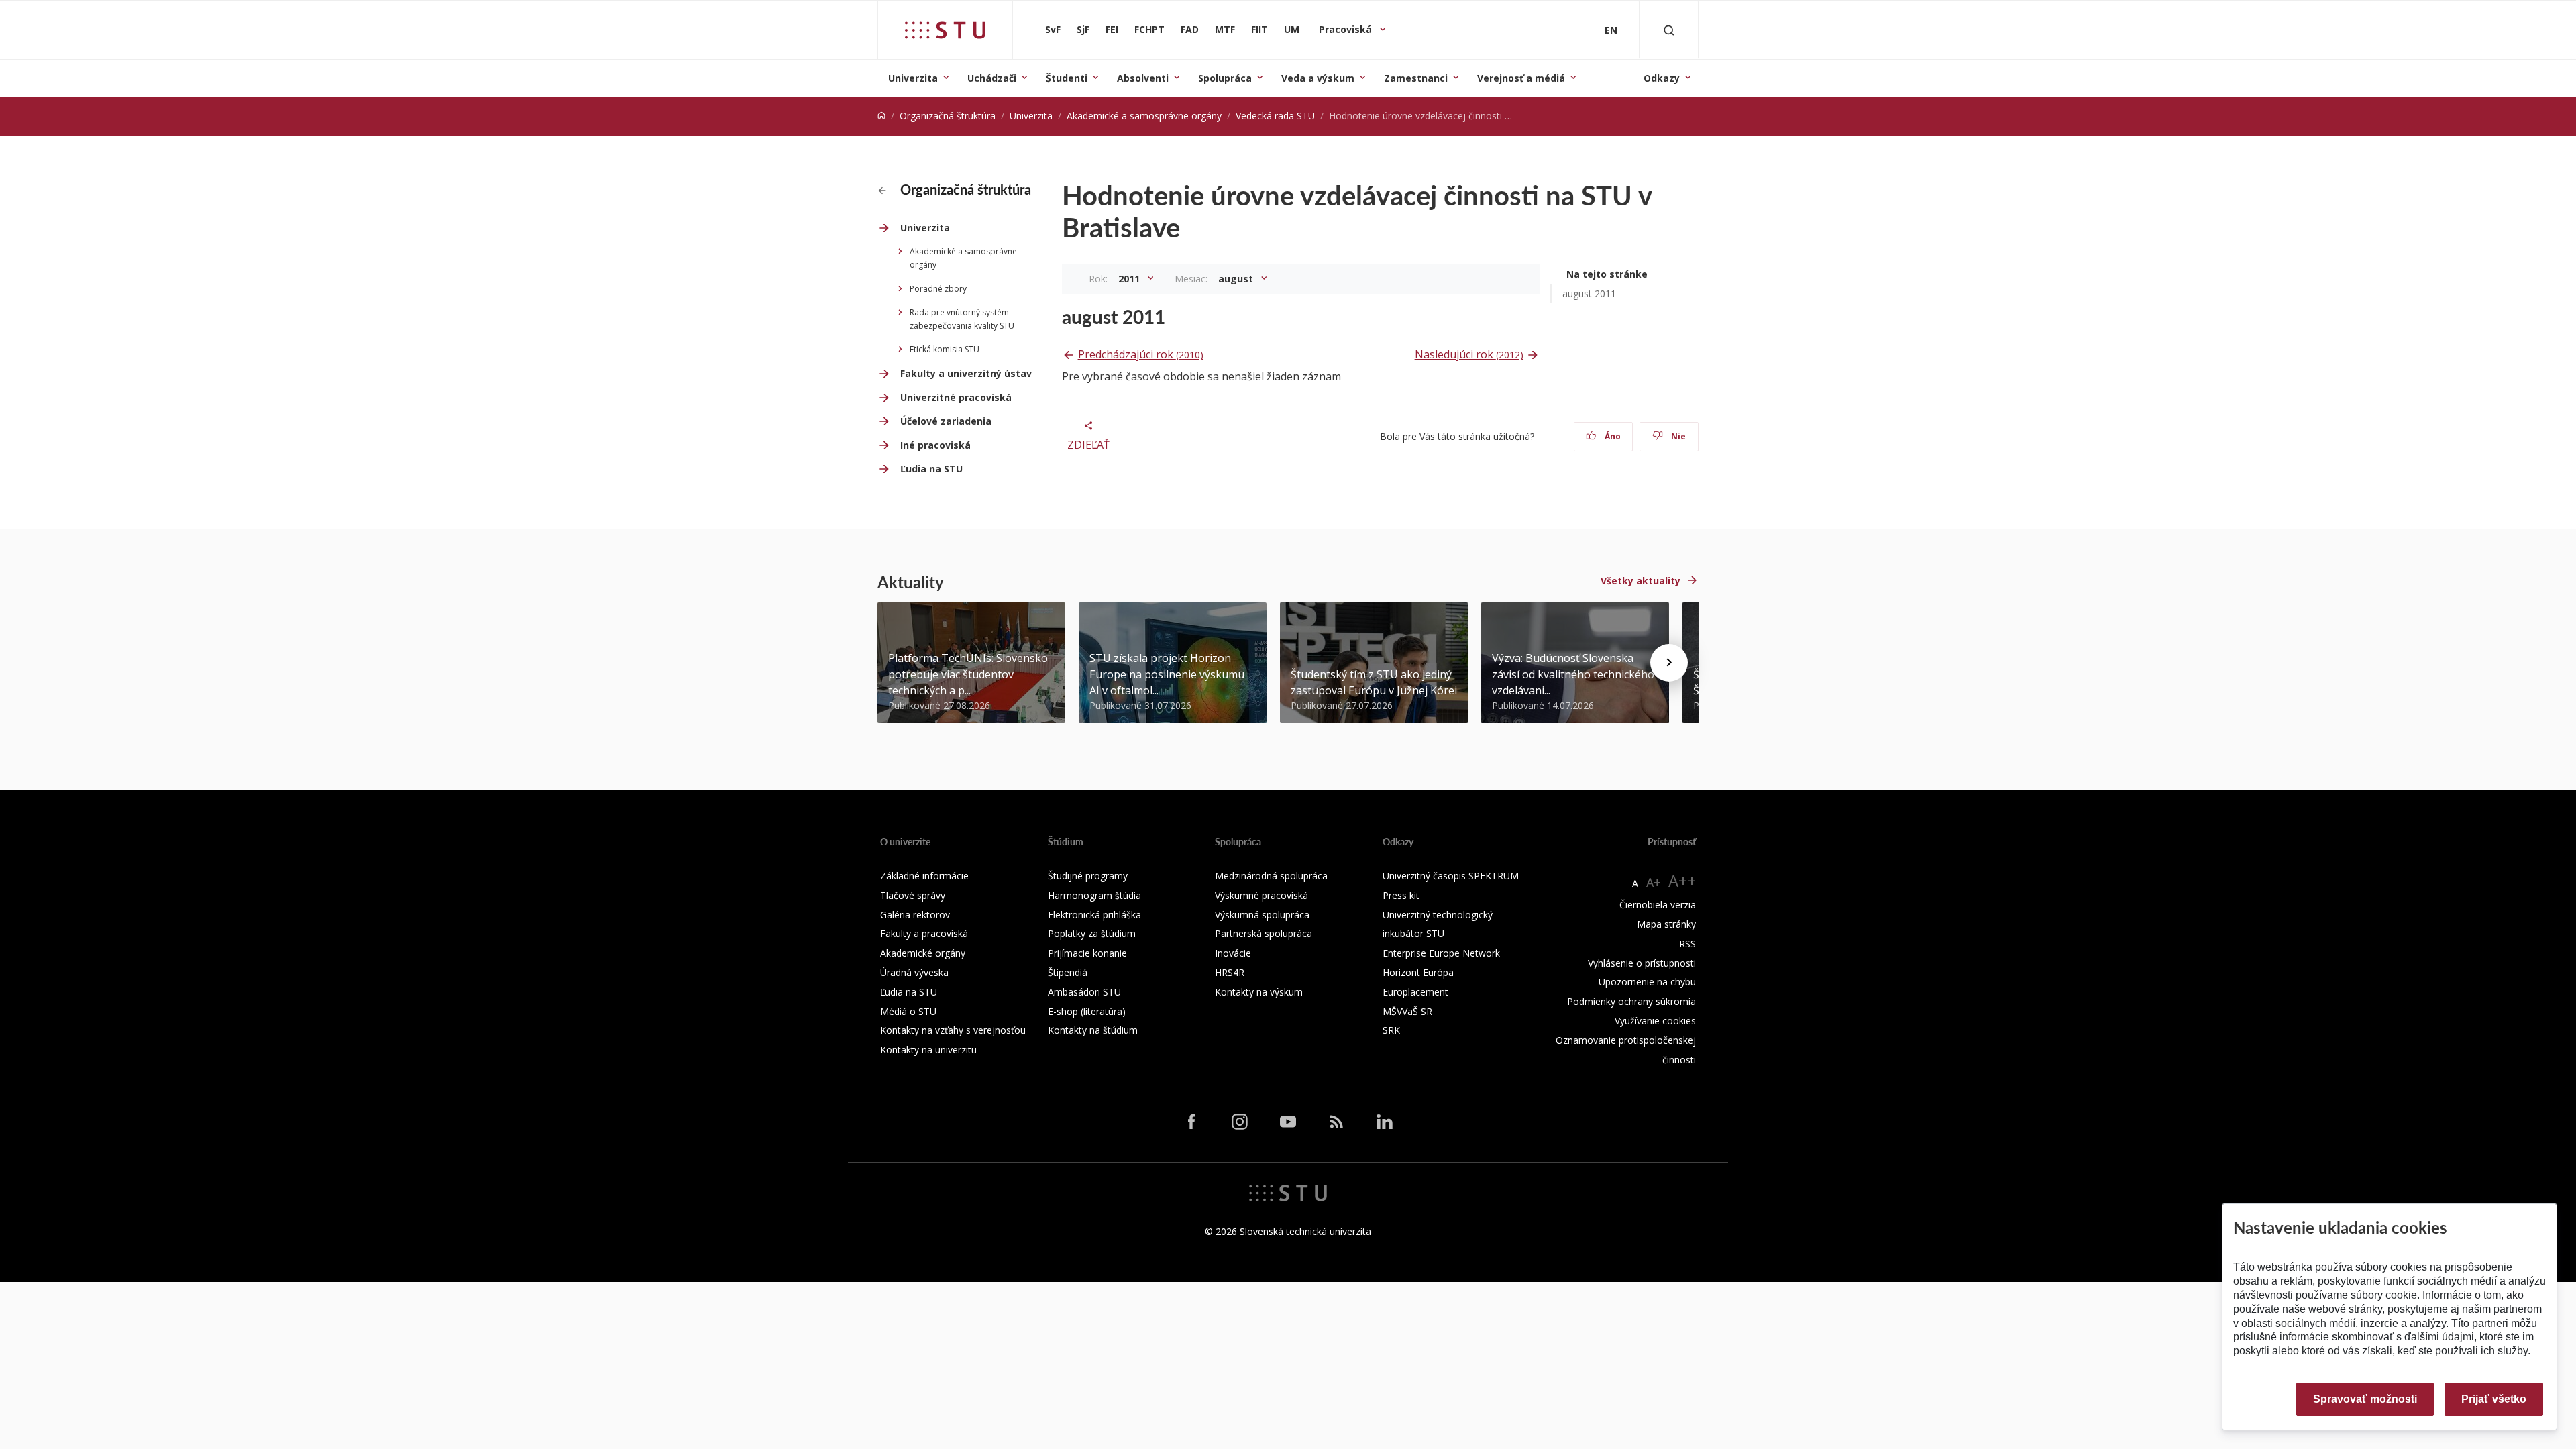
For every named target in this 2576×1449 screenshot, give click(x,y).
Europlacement (1415, 992)
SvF (1053, 29)
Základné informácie (924, 876)
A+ (1653, 882)
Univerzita (913, 78)
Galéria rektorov (915, 915)
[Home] (881, 116)
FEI (1112, 29)
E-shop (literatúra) (1087, 1011)
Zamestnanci (1416, 78)
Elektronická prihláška (1094, 915)
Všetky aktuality (1641, 581)
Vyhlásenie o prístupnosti (1642, 963)
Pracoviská (1347, 29)
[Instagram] (1240, 1121)
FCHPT (1149, 29)
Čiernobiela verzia (1658, 905)
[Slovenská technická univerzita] (945, 30)
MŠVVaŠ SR (1407, 1011)
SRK (1391, 1030)
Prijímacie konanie (1087, 953)
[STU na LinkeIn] (1385, 1121)
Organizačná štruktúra (948, 116)
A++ (1682, 880)
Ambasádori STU (1084, 992)
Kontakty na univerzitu (928, 1050)
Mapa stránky (1666, 924)
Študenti (1067, 78)
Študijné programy (1088, 876)
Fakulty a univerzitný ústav (966, 373)
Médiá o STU (908, 1011)
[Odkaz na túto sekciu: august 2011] (1173, 317)
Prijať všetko (2494, 1399)
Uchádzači (992, 78)
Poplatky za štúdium (1092, 933)
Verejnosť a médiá (1521, 78)
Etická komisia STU (945, 349)
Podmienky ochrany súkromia (1631, 1001)
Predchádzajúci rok (1141, 354)
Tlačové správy (913, 895)
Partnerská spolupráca (1264, 933)
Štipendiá (1068, 972)
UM (1292, 29)
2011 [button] (1130, 279)
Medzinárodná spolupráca (1271, 876)
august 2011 (1589, 293)
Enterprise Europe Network (1441, 953)
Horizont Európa (1418, 972)
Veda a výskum (1318, 78)
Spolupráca (1225, 78)
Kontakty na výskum (1259, 992)
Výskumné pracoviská (1262, 895)
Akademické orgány (923, 953)
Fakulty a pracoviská (924, 933)
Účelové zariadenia (946, 421)
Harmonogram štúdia (1094, 895)
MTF (1225, 29)
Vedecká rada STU (1275, 116)
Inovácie (1233, 953)
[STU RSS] (1336, 1121)
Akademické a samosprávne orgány (1144, 116)
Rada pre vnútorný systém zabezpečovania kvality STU (962, 319)
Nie (1677, 436)
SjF (1083, 29)
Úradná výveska (914, 972)
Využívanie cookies (1655, 1021)
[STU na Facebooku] (1191, 1121)
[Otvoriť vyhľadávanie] (1669, 30)
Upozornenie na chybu (1647, 982)
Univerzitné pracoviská (956, 397)
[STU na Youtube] (1288, 1121)
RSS (1687, 944)
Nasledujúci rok (1469, 354)
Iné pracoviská (935, 445)
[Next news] (1669, 663)
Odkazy (1662, 78)
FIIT (1259, 29)
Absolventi (1143, 78)
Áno (1612, 436)
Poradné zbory (938, 289)
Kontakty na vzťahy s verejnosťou (953, 1030)
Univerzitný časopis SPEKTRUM (1451, 876)
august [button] (1237, 279)
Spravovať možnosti (2365, 1399)
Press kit (1401, 895)
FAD (1190, 29)
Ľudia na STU (931, 469)
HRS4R (1230, 972)
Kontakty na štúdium (1093, 1030)
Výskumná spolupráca (1262, 915)
